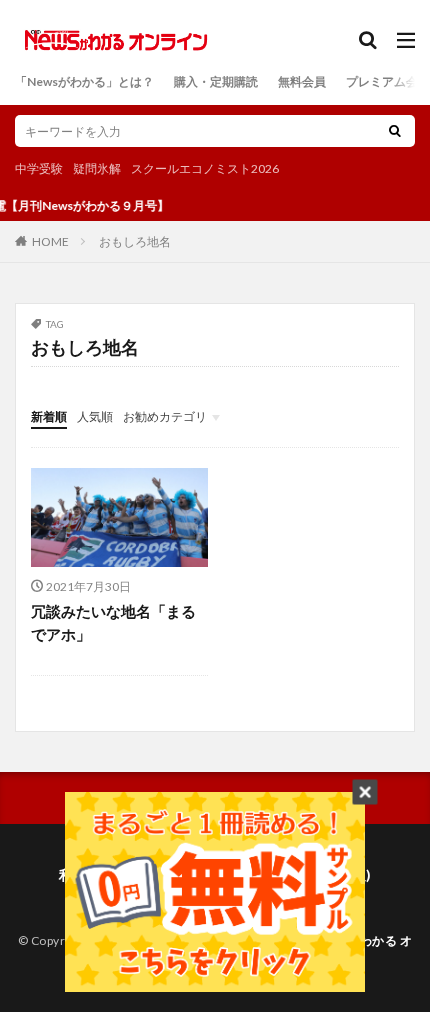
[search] (395, 131)
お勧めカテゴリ (165, 416)
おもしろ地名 (135, 241)
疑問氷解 (97, 168)
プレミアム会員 (388, 81)
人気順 (95, 416)
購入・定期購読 (216, 81)
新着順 (49, 416)
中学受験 (39, 168)
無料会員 (302, 81)
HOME (50, 241)
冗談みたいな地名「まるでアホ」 (113, 622)
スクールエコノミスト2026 (205, 168)
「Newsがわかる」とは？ (84, 81)
